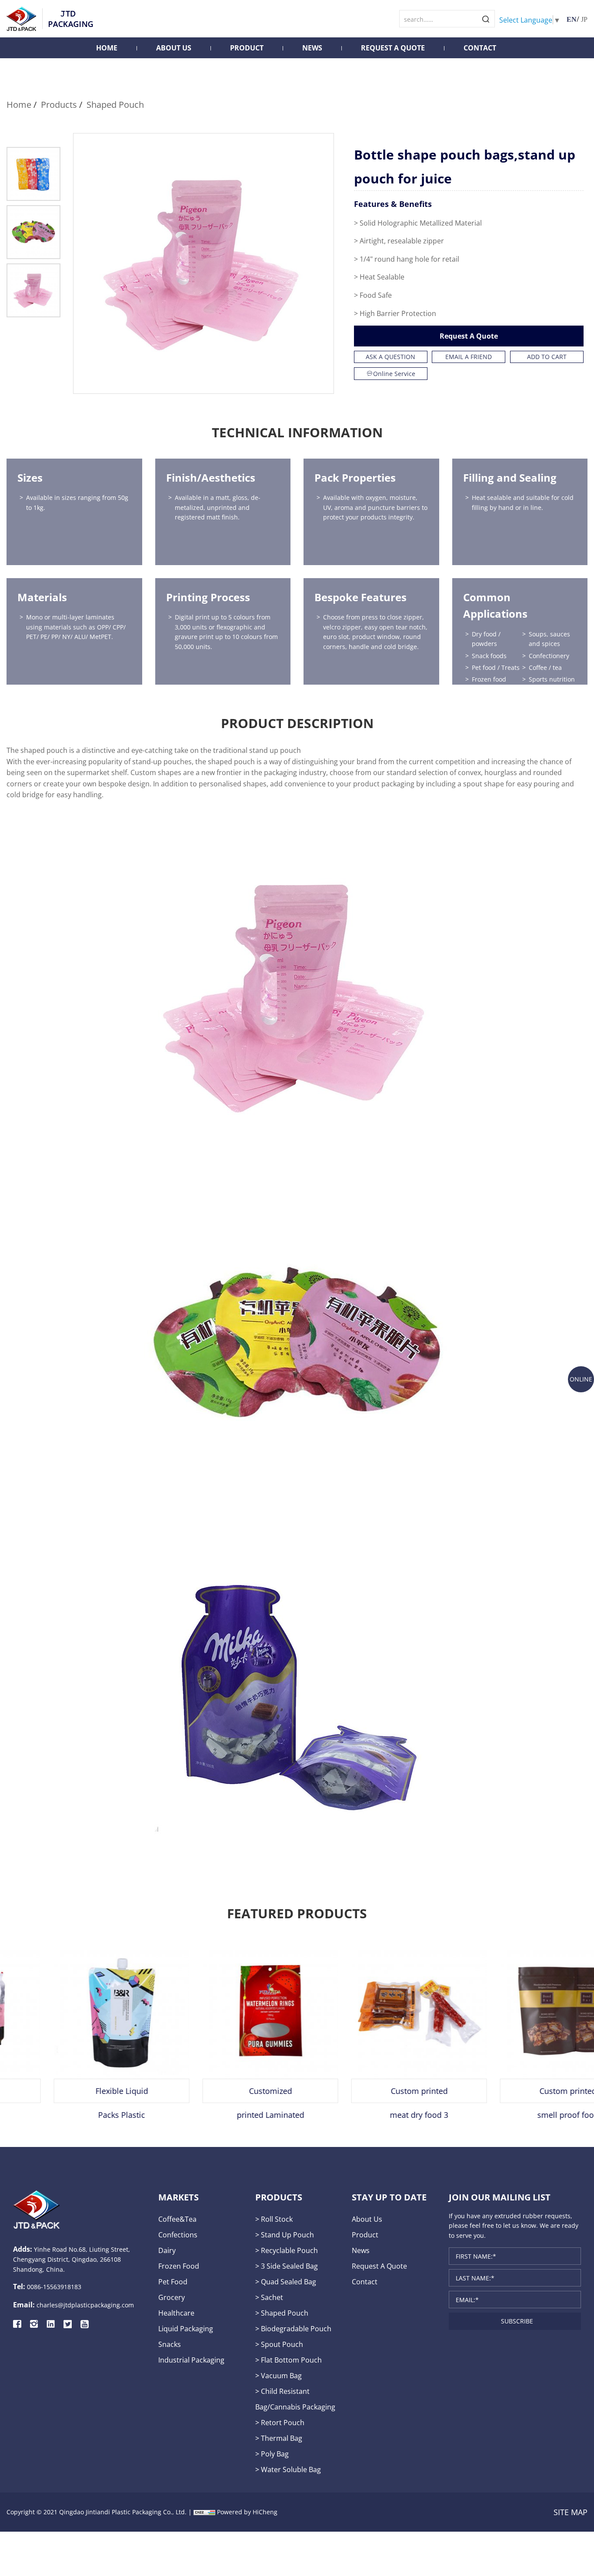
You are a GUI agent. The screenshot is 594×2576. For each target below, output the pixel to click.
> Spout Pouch (279, 2344)
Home (107, 48)
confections (178, 2235)
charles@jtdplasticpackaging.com (85, 2305)
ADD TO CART (547, 357)
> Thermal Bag (279, 2438)
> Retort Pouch (280, 2422)
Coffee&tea (177, 2219)
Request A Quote (393, 48)
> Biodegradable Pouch (293, 2328)
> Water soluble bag (288, 2469)
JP (584, 19)
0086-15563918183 (54, 2287)
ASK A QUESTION (390, 357)
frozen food (179, 2266)
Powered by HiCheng (247, 2512)
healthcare (176, 2313)
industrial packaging (191, 2360)
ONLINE (581, 1379)
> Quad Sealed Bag (286, 2281)
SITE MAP (571, 2512)
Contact (480, 48)
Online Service (394, 374)
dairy (167, 2250)
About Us (174, 48)
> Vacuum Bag (279, 2375)
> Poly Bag (272, 2454)
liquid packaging (186, 2328)
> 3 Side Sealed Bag (287, 2266)
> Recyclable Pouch (287, 2250)
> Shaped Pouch (282, 2313)
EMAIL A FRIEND (469, 357)
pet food (173, 2281)
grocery (172, 2297)
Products (59, 104)
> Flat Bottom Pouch (289, 2360)
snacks (170, 2344)
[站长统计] (204, 2512)
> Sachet (269, 2297)
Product (247, 48)
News (312, 48)
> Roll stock (274, 2219)
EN (572, 19)
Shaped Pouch (115, 104)
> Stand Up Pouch (285, 2235)
